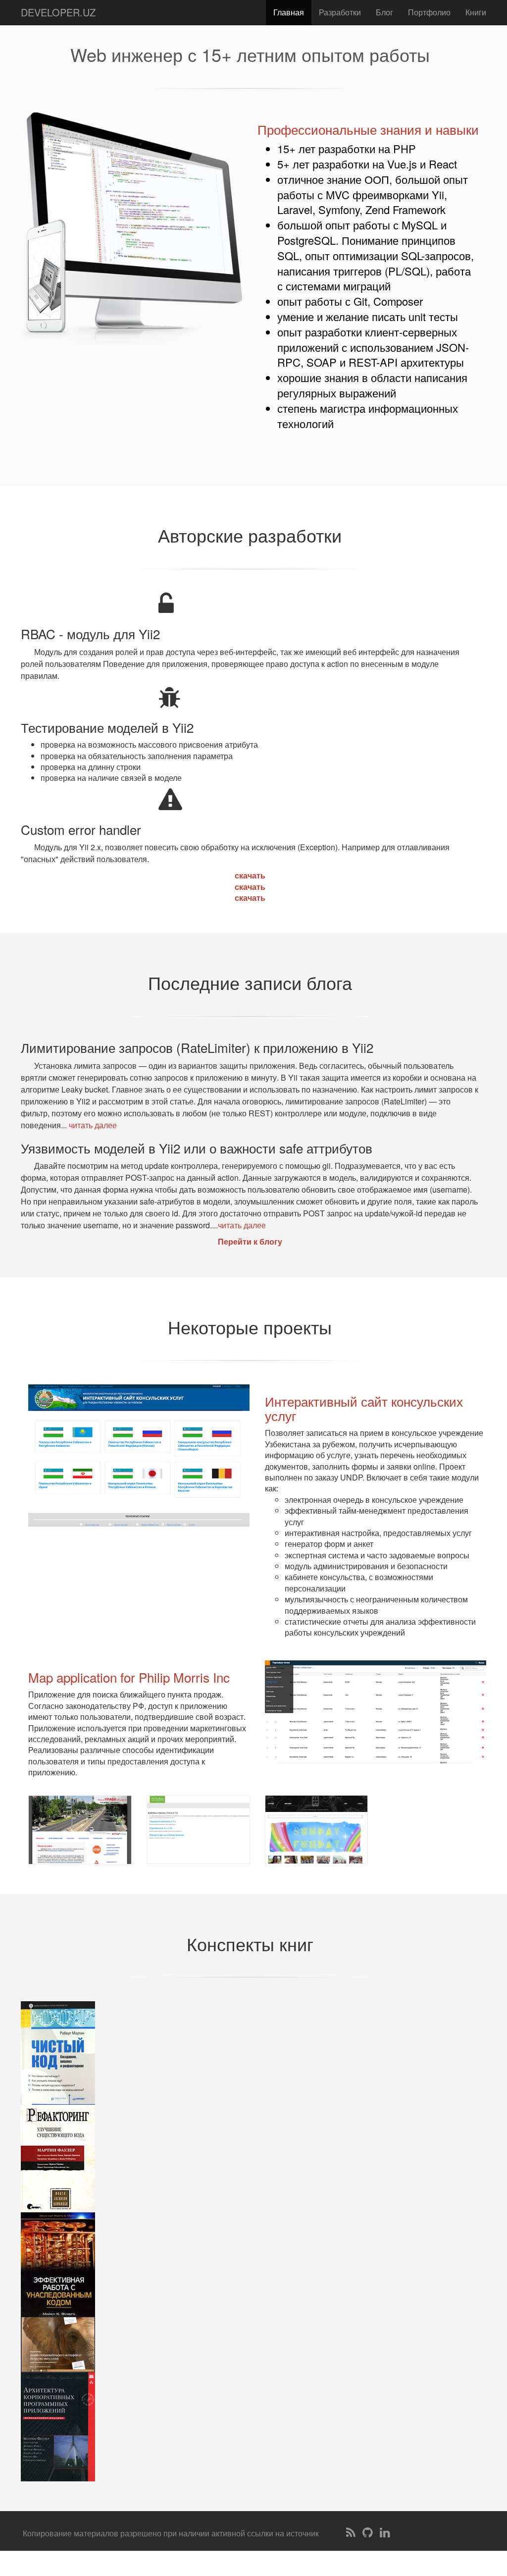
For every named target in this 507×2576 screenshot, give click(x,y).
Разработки (340, 12)
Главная (289, 12)
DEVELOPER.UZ (58, 12)
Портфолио (429, 12)
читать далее (93, 1125)
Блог (384, 12)
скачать (250, 875)
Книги (476, 12)
